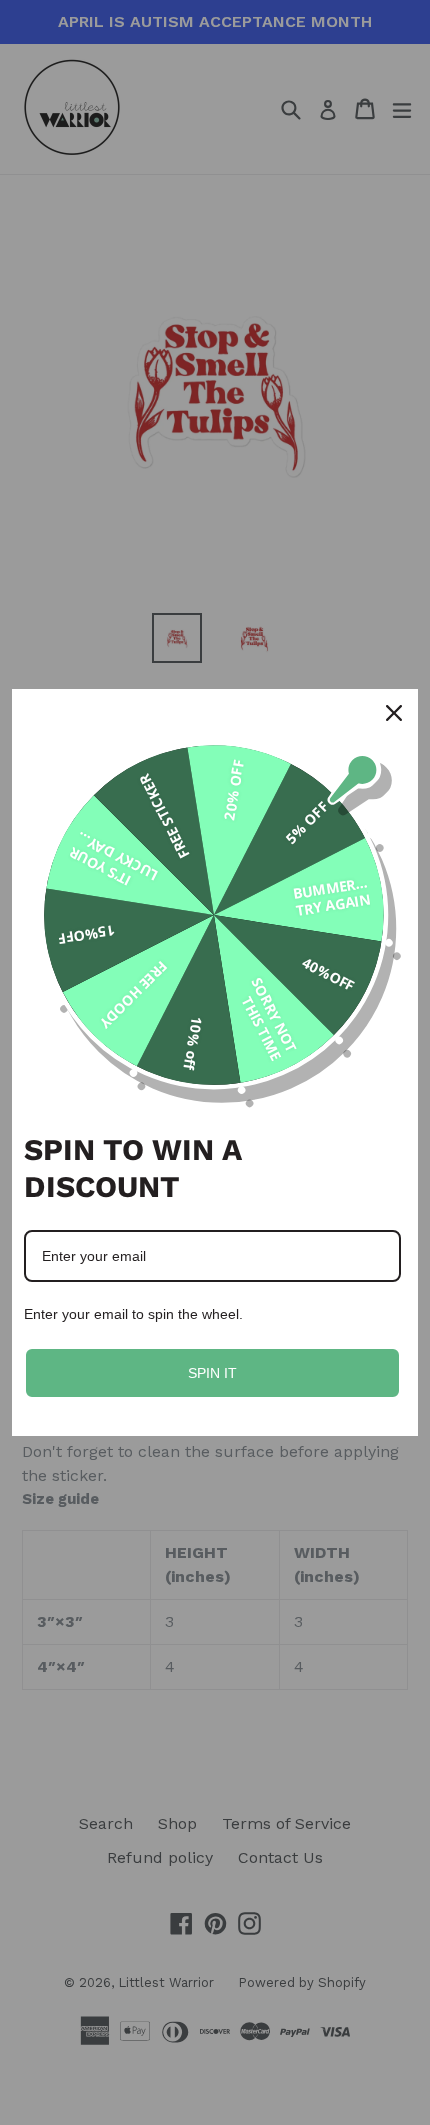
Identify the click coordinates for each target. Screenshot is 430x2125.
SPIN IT (212, 1373)
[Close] (394, 713)
